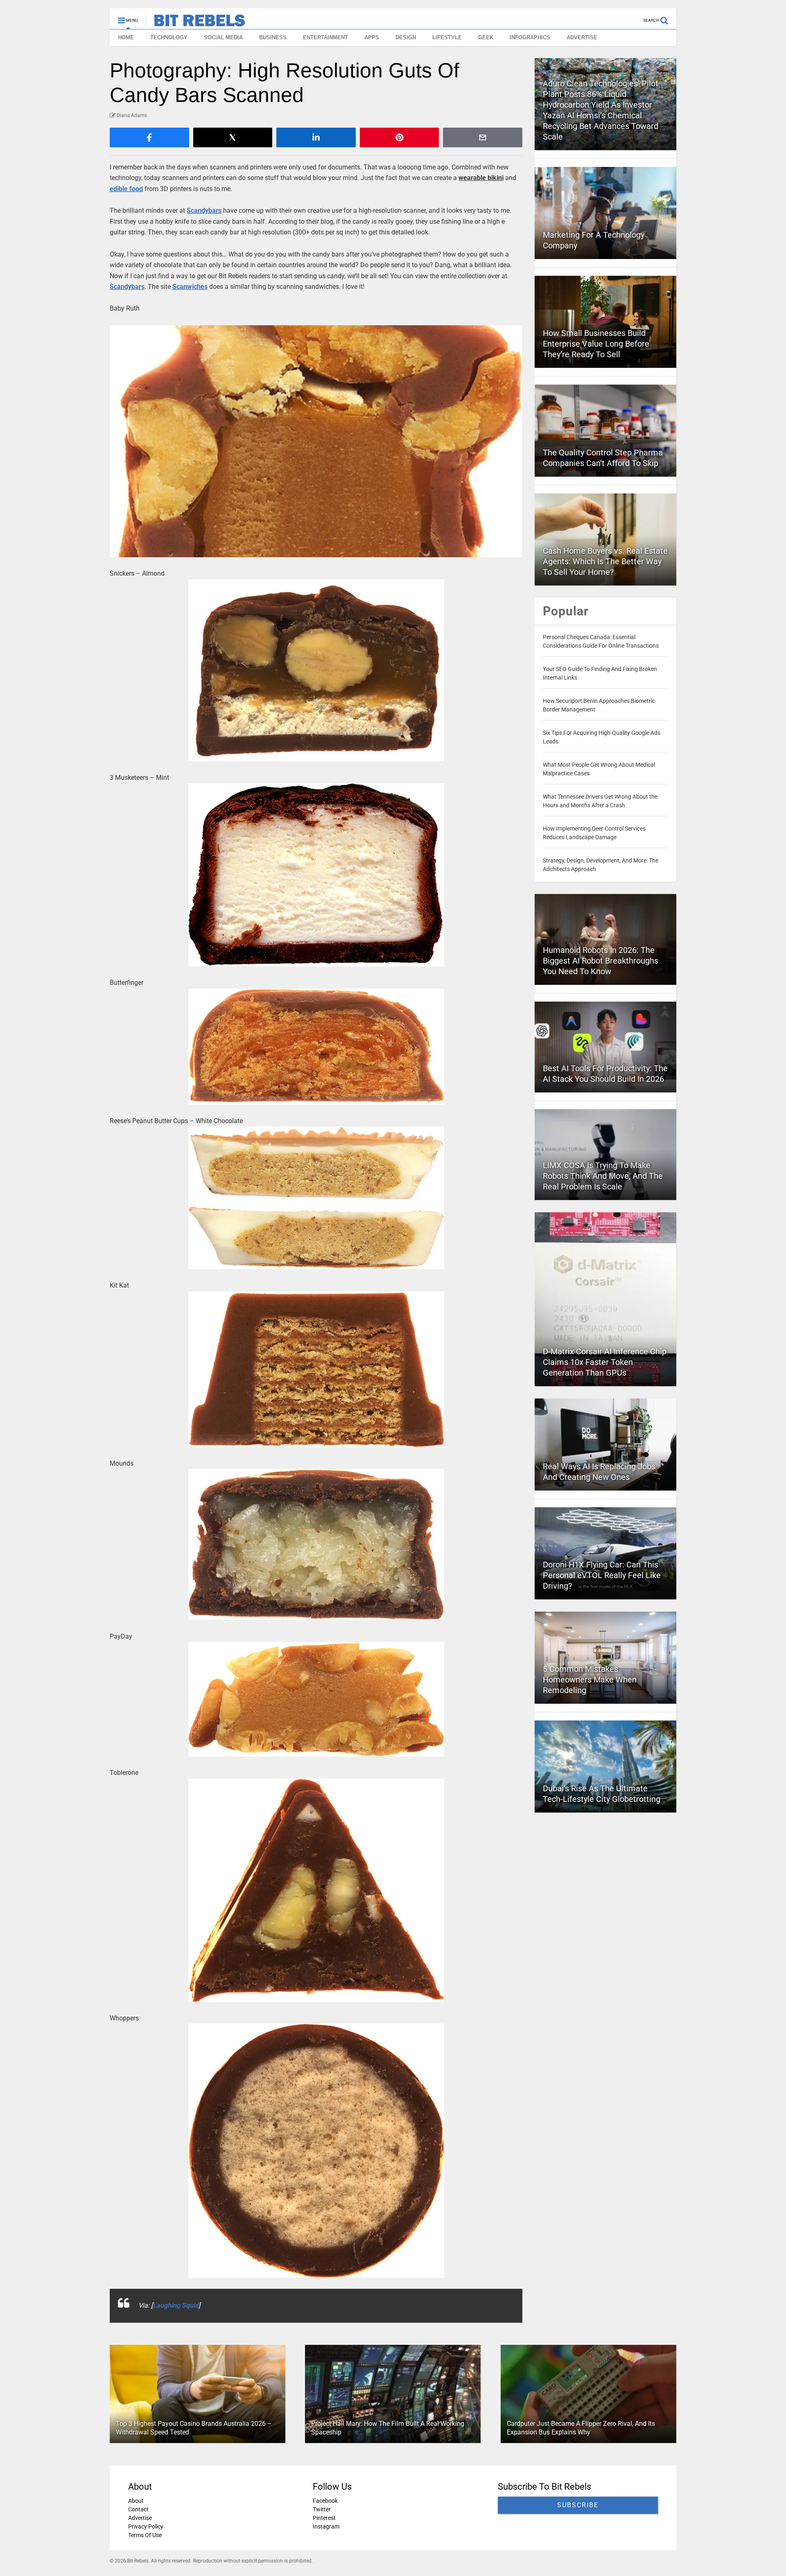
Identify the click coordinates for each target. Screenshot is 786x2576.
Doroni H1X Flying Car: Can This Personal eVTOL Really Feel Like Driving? (602, 1575)
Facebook (325, 2501)
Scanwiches (190, 287)
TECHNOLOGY (169, 37)
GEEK (486, 37)
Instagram (326, 2526)
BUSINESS (273, 37)
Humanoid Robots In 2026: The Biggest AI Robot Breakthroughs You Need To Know (601, 961)
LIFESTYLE (447, 37)
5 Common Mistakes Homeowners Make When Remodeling (590, 1680)
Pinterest (324, 2518)
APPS (372, 37)
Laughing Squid (176, 2305)
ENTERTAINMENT (325, 37)
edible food (126, 189)
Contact (138, 2509)
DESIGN (406, 37)
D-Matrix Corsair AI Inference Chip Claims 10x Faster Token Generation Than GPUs (605, 1362)
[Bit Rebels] (195, 23)
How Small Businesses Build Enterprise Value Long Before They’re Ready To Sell (596, 344)
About (136, 2501)
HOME (126, 37)
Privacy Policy (146, 2526)
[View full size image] (316, 441)
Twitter (322, 2509)
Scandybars (204, 211)
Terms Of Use (145, 2535)
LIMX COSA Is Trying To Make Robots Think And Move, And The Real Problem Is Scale (603, 1176)
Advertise (140, 2518)
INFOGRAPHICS (530, 37)
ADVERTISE (582, 37)
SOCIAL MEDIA (223, 37)
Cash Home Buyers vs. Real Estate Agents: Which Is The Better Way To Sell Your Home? (605, 561)
